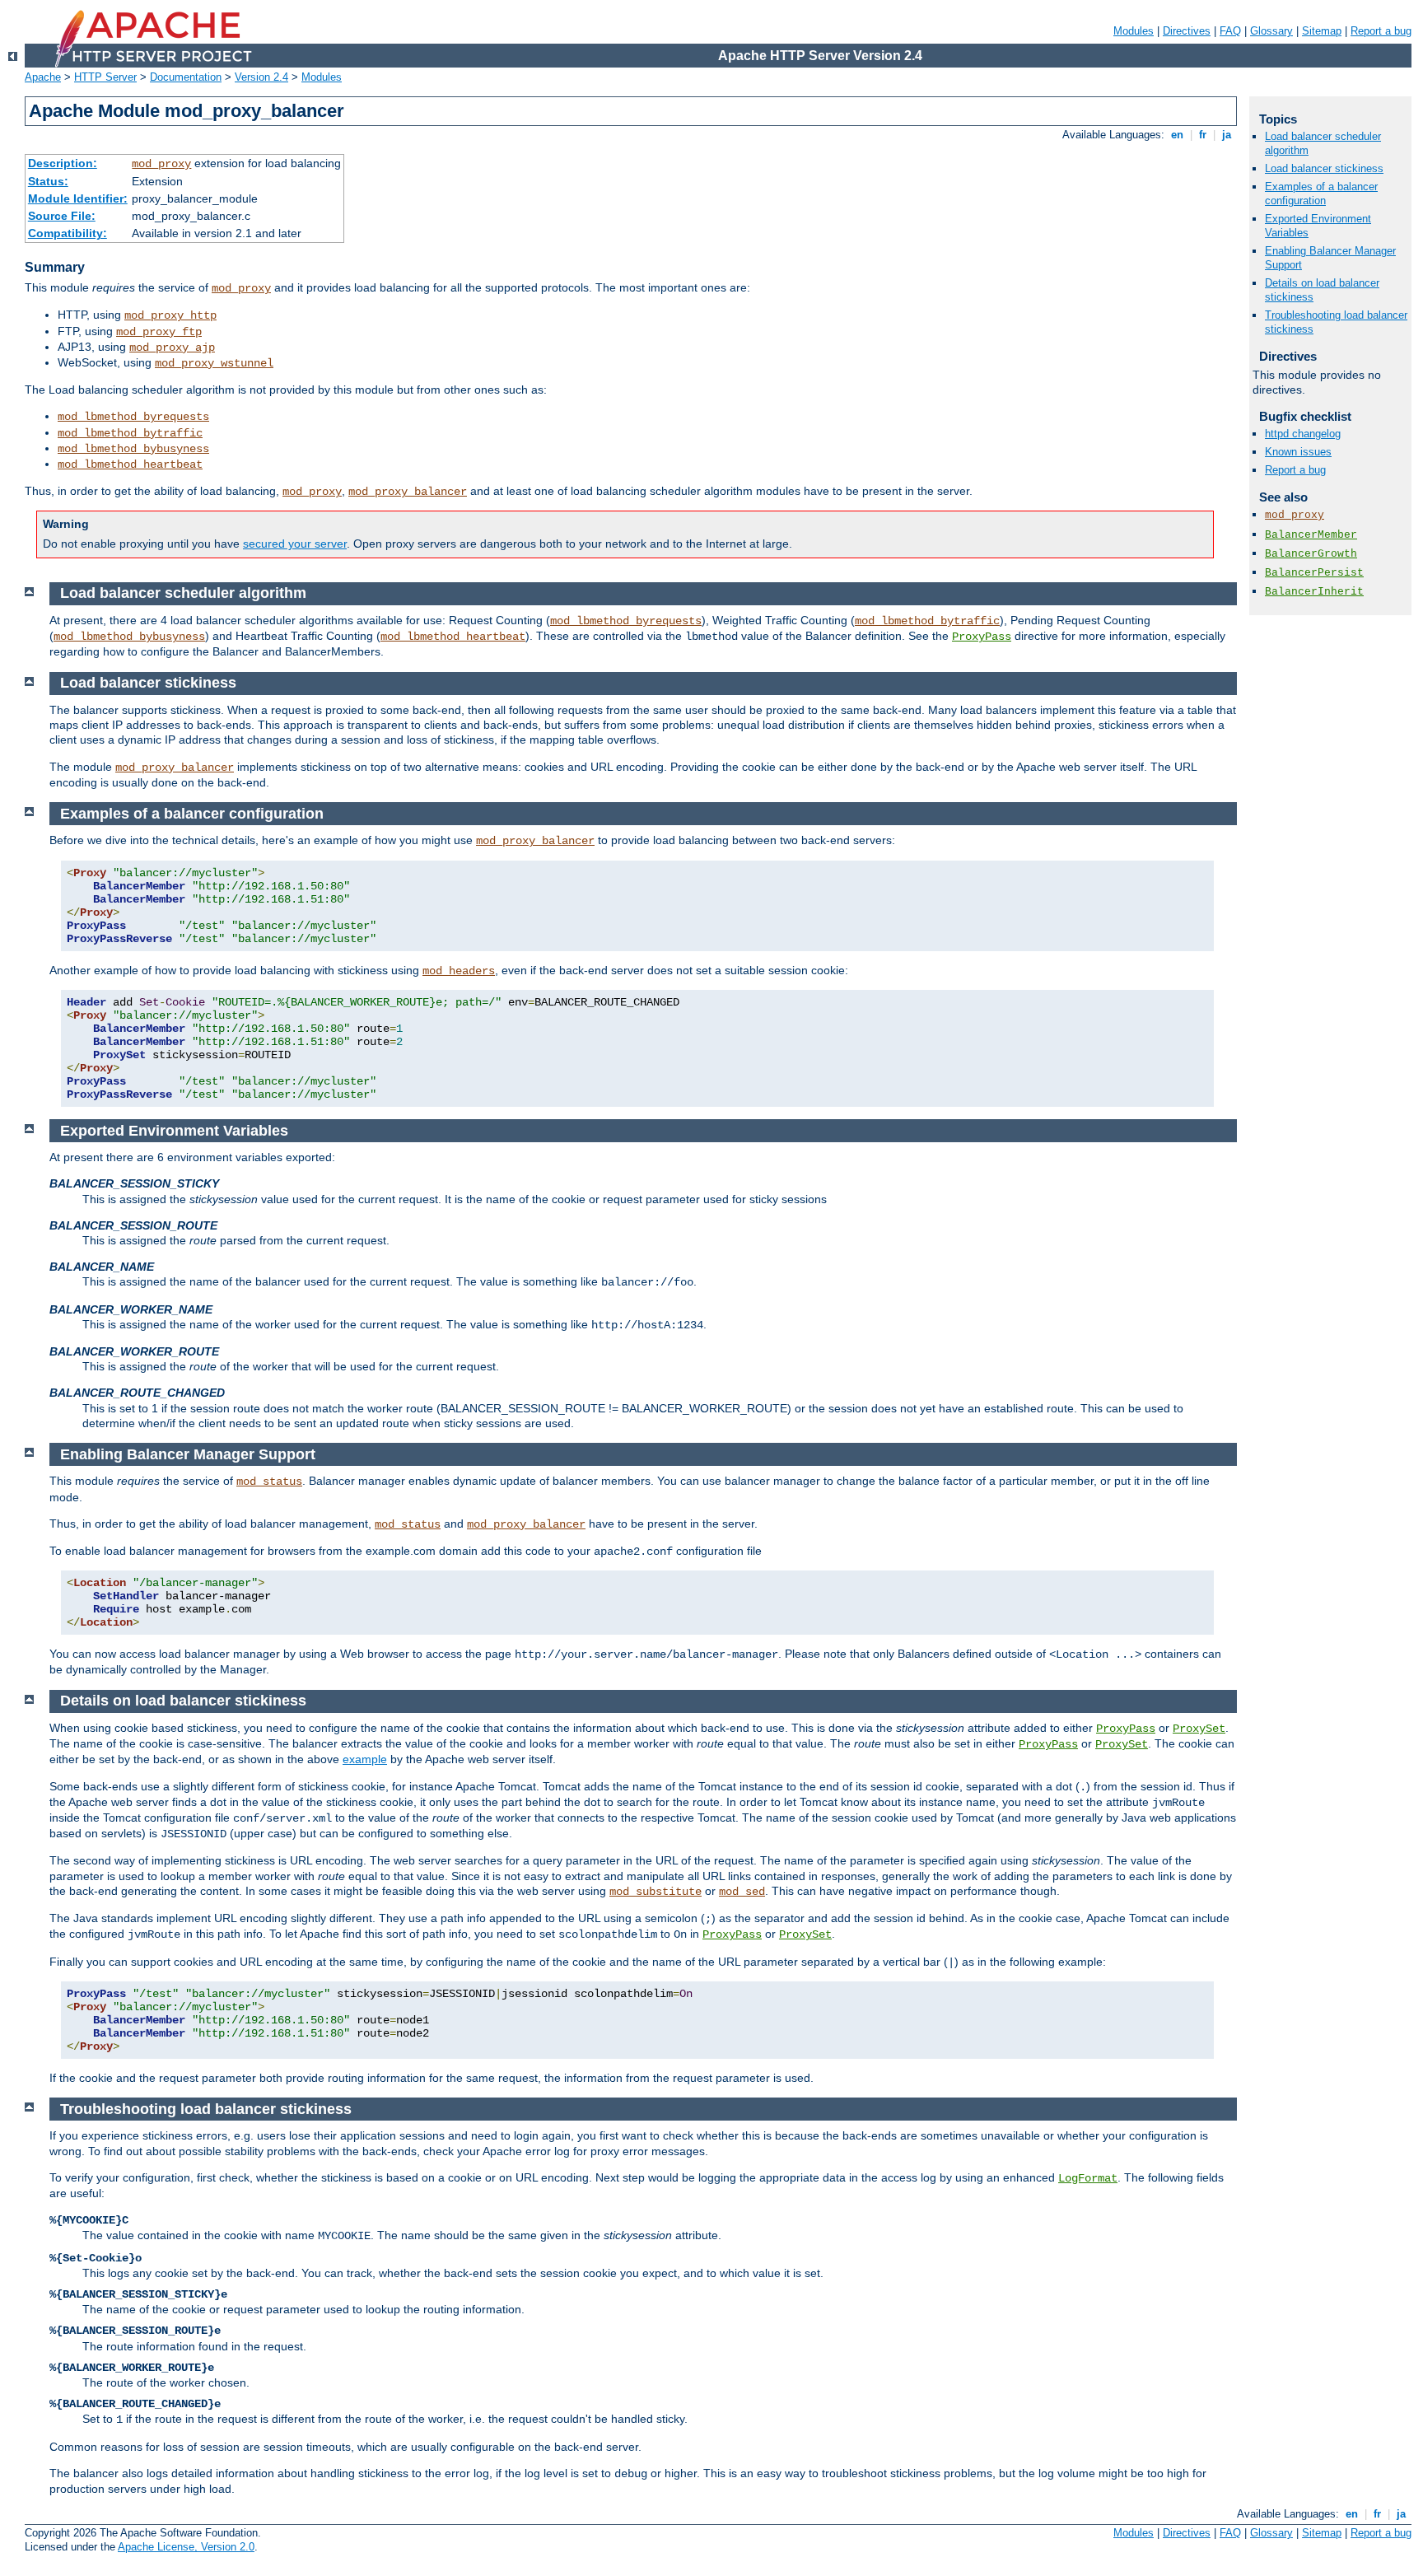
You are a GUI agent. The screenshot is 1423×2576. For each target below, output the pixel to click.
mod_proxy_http (170, 315)
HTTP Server (105, 77)
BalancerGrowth (1311, 554)
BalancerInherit (1314, 592)
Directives (1187, 31)
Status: (48, 181)
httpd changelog (1303, 434)
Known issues (1298, 452)
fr (1203, 135)
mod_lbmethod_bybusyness (133, 449)
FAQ (1230, 31)
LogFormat (1088, 2178)
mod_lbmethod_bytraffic (130, 433)
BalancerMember (1311, 535)
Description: (63, 163)
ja (1227, 135)
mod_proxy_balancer (408, 492)
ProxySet (1199, 1729)
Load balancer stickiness (1324, 168)
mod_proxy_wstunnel (214, 363)
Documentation (186, 77)
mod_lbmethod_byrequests (133, 417)
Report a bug (1381, 31)
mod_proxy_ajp (172, 348)
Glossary (1271, 31)
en (1177, 135)
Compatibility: (68, 233)
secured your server (295, 544)
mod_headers (459, 971)
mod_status (269, 1482)
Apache (43, 77)
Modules (1134, 31)
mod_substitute (656, 1892)
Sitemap (1322, 31)
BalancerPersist (1314, 573)
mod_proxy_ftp (159, 332)
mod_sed (742, 1892)
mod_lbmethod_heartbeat (130, 464)
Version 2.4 (261, 77)
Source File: (62, 216)
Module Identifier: (78, 198)
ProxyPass (982, 637)
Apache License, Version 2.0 (186, 2547)
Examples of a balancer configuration (1321, 194)
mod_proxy (161, 164)
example (365, 1759)
